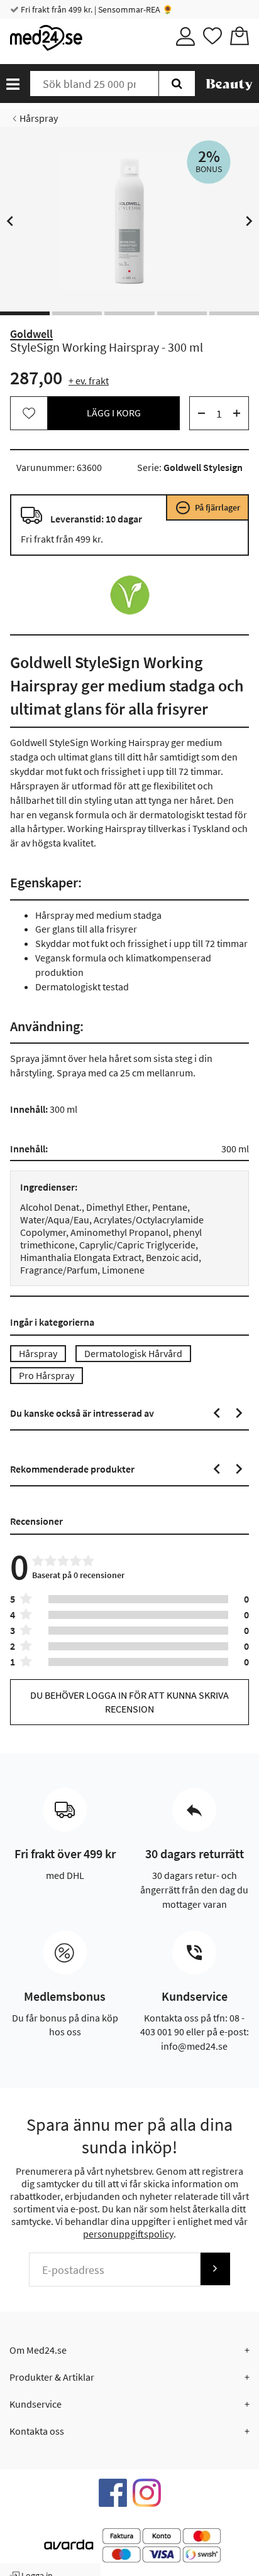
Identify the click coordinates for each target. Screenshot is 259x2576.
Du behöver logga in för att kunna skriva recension (129, 1702)
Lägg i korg (114, 413)
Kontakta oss (37, 2431)
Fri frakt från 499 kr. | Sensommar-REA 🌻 (96, 9)
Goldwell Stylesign (203, 467)
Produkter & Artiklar (52, 2377)
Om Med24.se (38, 2350)
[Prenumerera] (215, 2269)
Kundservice (36, 2404)
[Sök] (177, 84)
